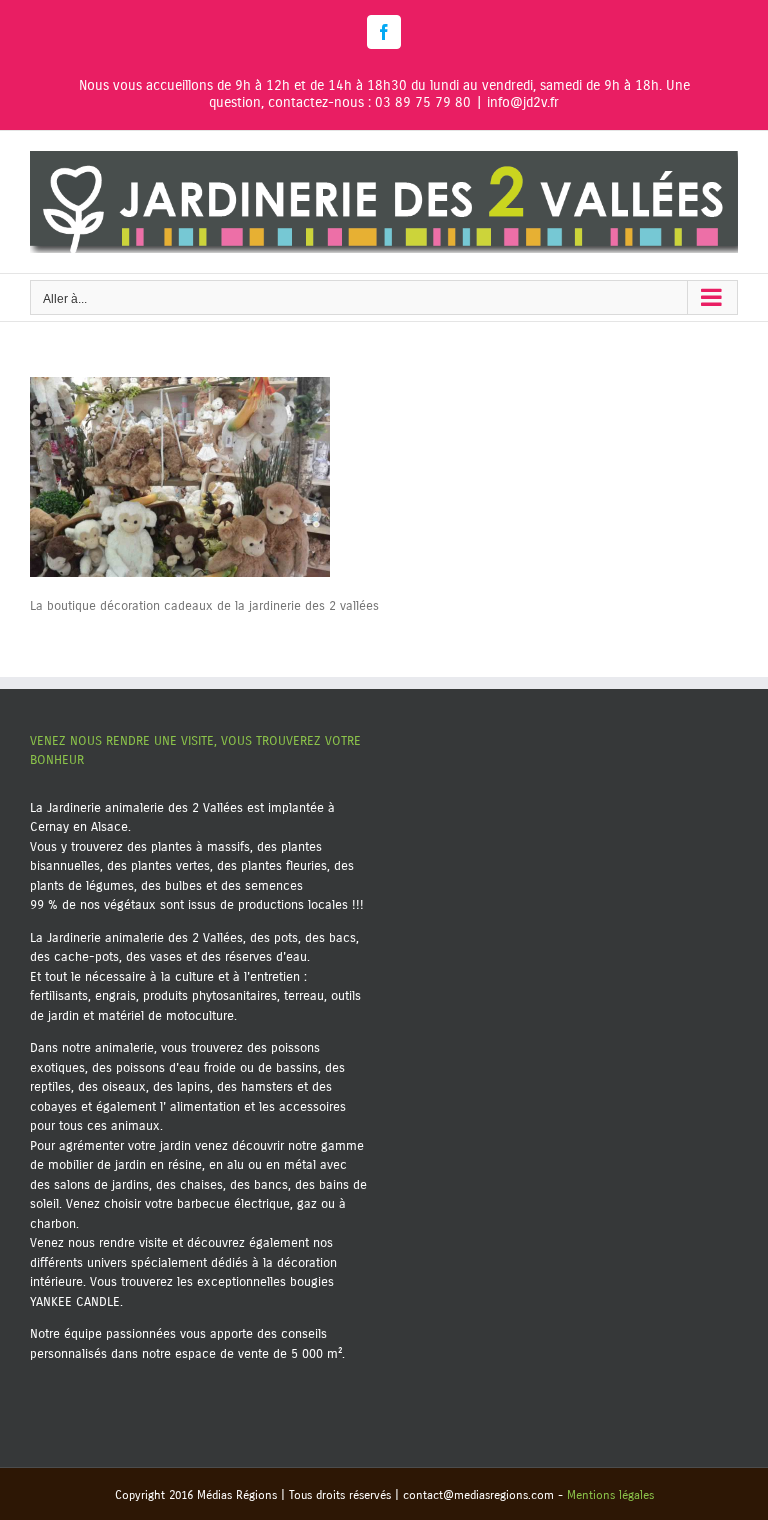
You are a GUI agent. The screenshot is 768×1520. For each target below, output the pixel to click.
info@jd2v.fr (523, 102)
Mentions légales (610, 1495)
